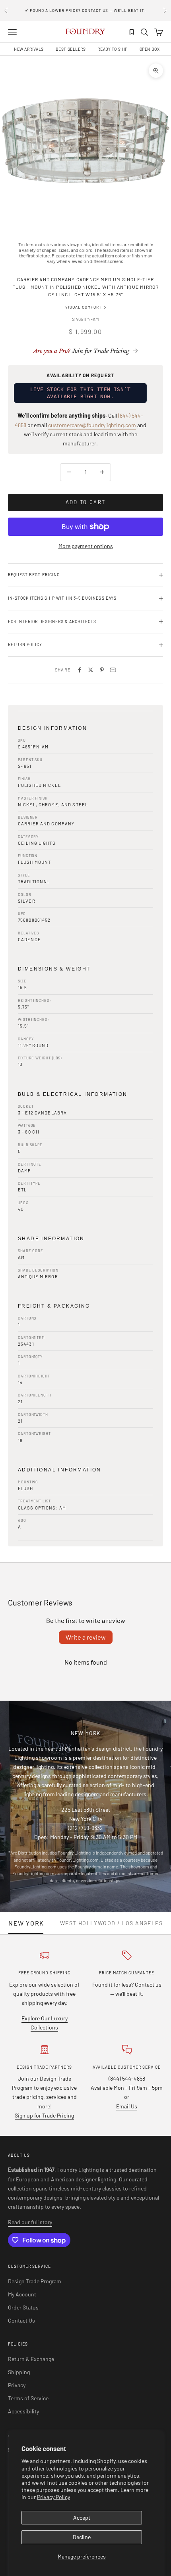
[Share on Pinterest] (102, 670)
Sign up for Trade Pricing (44, 2115)
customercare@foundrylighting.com (92, 425)
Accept (82, 2517)
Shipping (19, 2372)
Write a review (86, 1637)
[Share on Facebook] (80, 670)
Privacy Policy (53, 2497)
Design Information (52, 728)
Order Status (23, 2307)
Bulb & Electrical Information (73, 1094)
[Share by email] (113, 670)
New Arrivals (29, 49)
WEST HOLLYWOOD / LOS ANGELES (111, 1923)
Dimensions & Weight (54, 969)
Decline (82, 2537)
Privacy (17, 2385)
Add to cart (86, 502)
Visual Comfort (84, 307)
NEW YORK (26, 1923)
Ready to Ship (112, 49)
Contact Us (21, 2320)
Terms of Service (28, 2398)
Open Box (150, 49)
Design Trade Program (35, 2281)
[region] (85, 141)
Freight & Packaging (54, 1306)
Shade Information (51, 1239)
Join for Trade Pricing (81, 351)
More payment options (86, 546)
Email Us (127, 2106)
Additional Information (60, 1470)
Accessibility (23, 2411)
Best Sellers (71, 49)
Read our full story (30, 2222)
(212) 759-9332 (85, 1828)
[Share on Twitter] (91, 670)
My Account (22, 2294)
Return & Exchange (31, 2359)
